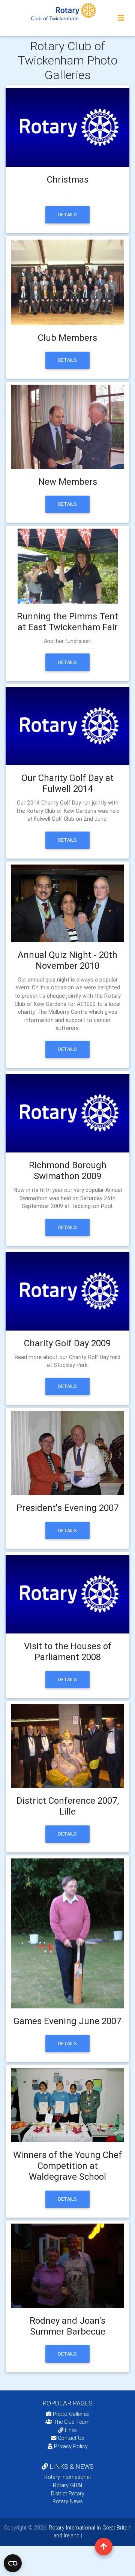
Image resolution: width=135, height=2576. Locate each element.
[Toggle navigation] (121, 18)
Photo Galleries (70, 2414)
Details (67, 215)
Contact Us (70, 2438)
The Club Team (72, 2422)
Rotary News (68, 2501)
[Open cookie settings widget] (13, 2563)
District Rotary (68, 2494)
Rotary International (67, 2477)
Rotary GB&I (67, 2485)
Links (71, 2430)
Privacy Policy (71, 2446)
